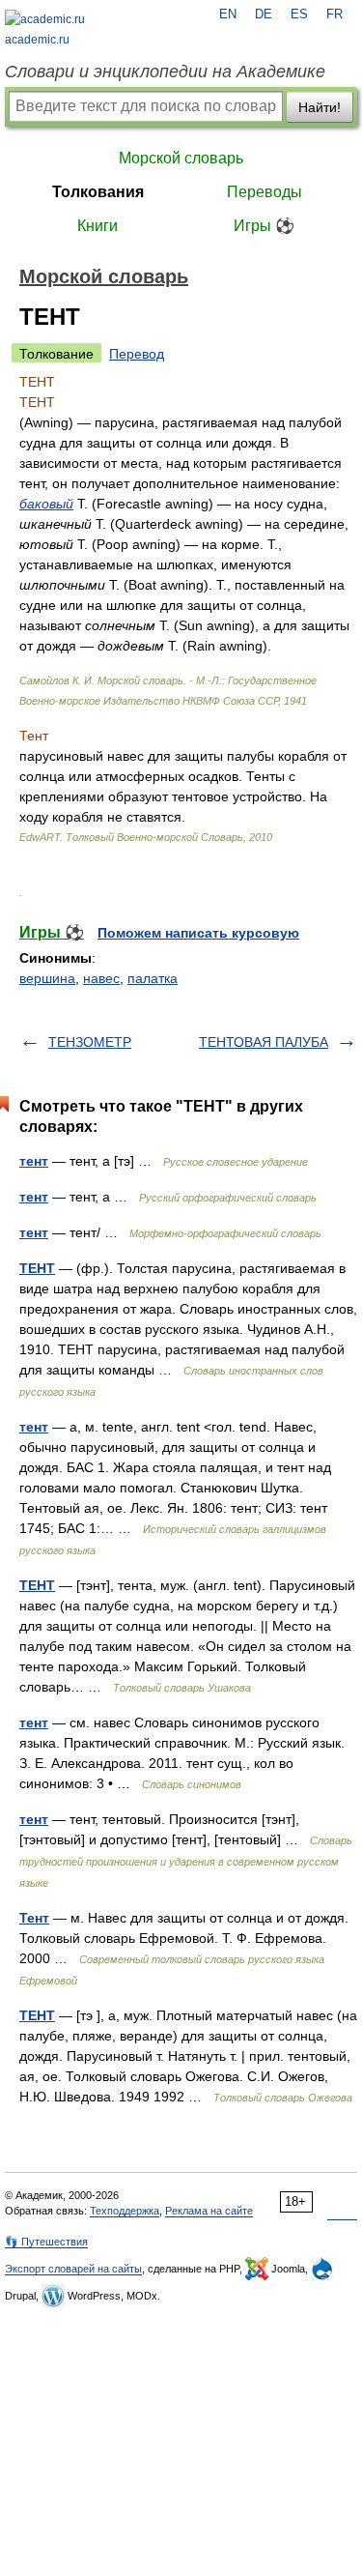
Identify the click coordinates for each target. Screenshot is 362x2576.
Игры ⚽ (264, 226)
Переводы (265, 192)
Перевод (137, 354)
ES (299, 14)
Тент (34, 1918)
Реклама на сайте (209, 2211)
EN (228, 14)
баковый (46, 504)
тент (34, 1161)
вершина (47, 978)
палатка (153, 978)
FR (334, 14)
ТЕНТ (37, 1268)
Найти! (320, 107)
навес (101, 978)
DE (264, 14)
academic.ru (37, 40)
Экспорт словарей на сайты (73, 2269)
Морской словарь (181, 158)
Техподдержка (125, 2211)
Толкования (98, 192)
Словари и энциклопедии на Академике (165, 72)
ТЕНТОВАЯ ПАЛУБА (264, 1042)
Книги (97, 226)
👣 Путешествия (46, 2242)
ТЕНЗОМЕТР (90, 1042)
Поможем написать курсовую (198, 933)
